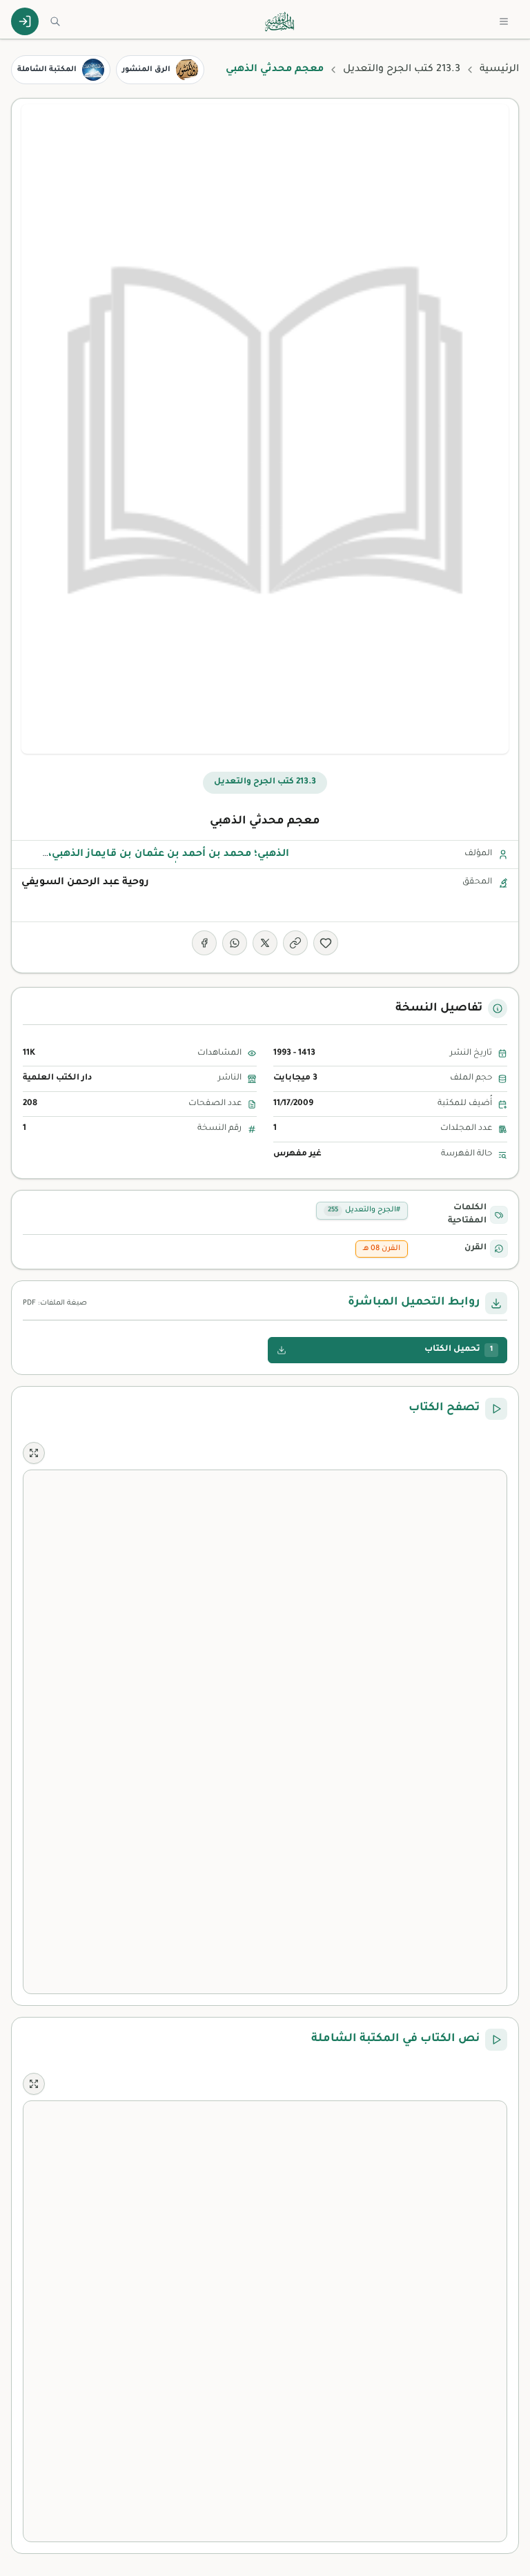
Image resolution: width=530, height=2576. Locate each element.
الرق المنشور (146, 70)
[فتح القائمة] (504, 21)
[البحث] (55, 21)
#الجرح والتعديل (364, 1210)
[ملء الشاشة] (34, 1453)
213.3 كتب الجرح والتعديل (402, 70)
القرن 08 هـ (382, 1249)
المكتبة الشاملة (47, 70)
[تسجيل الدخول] (25, 21)
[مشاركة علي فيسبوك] (204, 943)
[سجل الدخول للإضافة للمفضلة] (326, 943)
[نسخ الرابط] (295, 943)
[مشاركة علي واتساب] (235, 943)
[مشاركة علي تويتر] (265, 943)
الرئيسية (499, 70)
